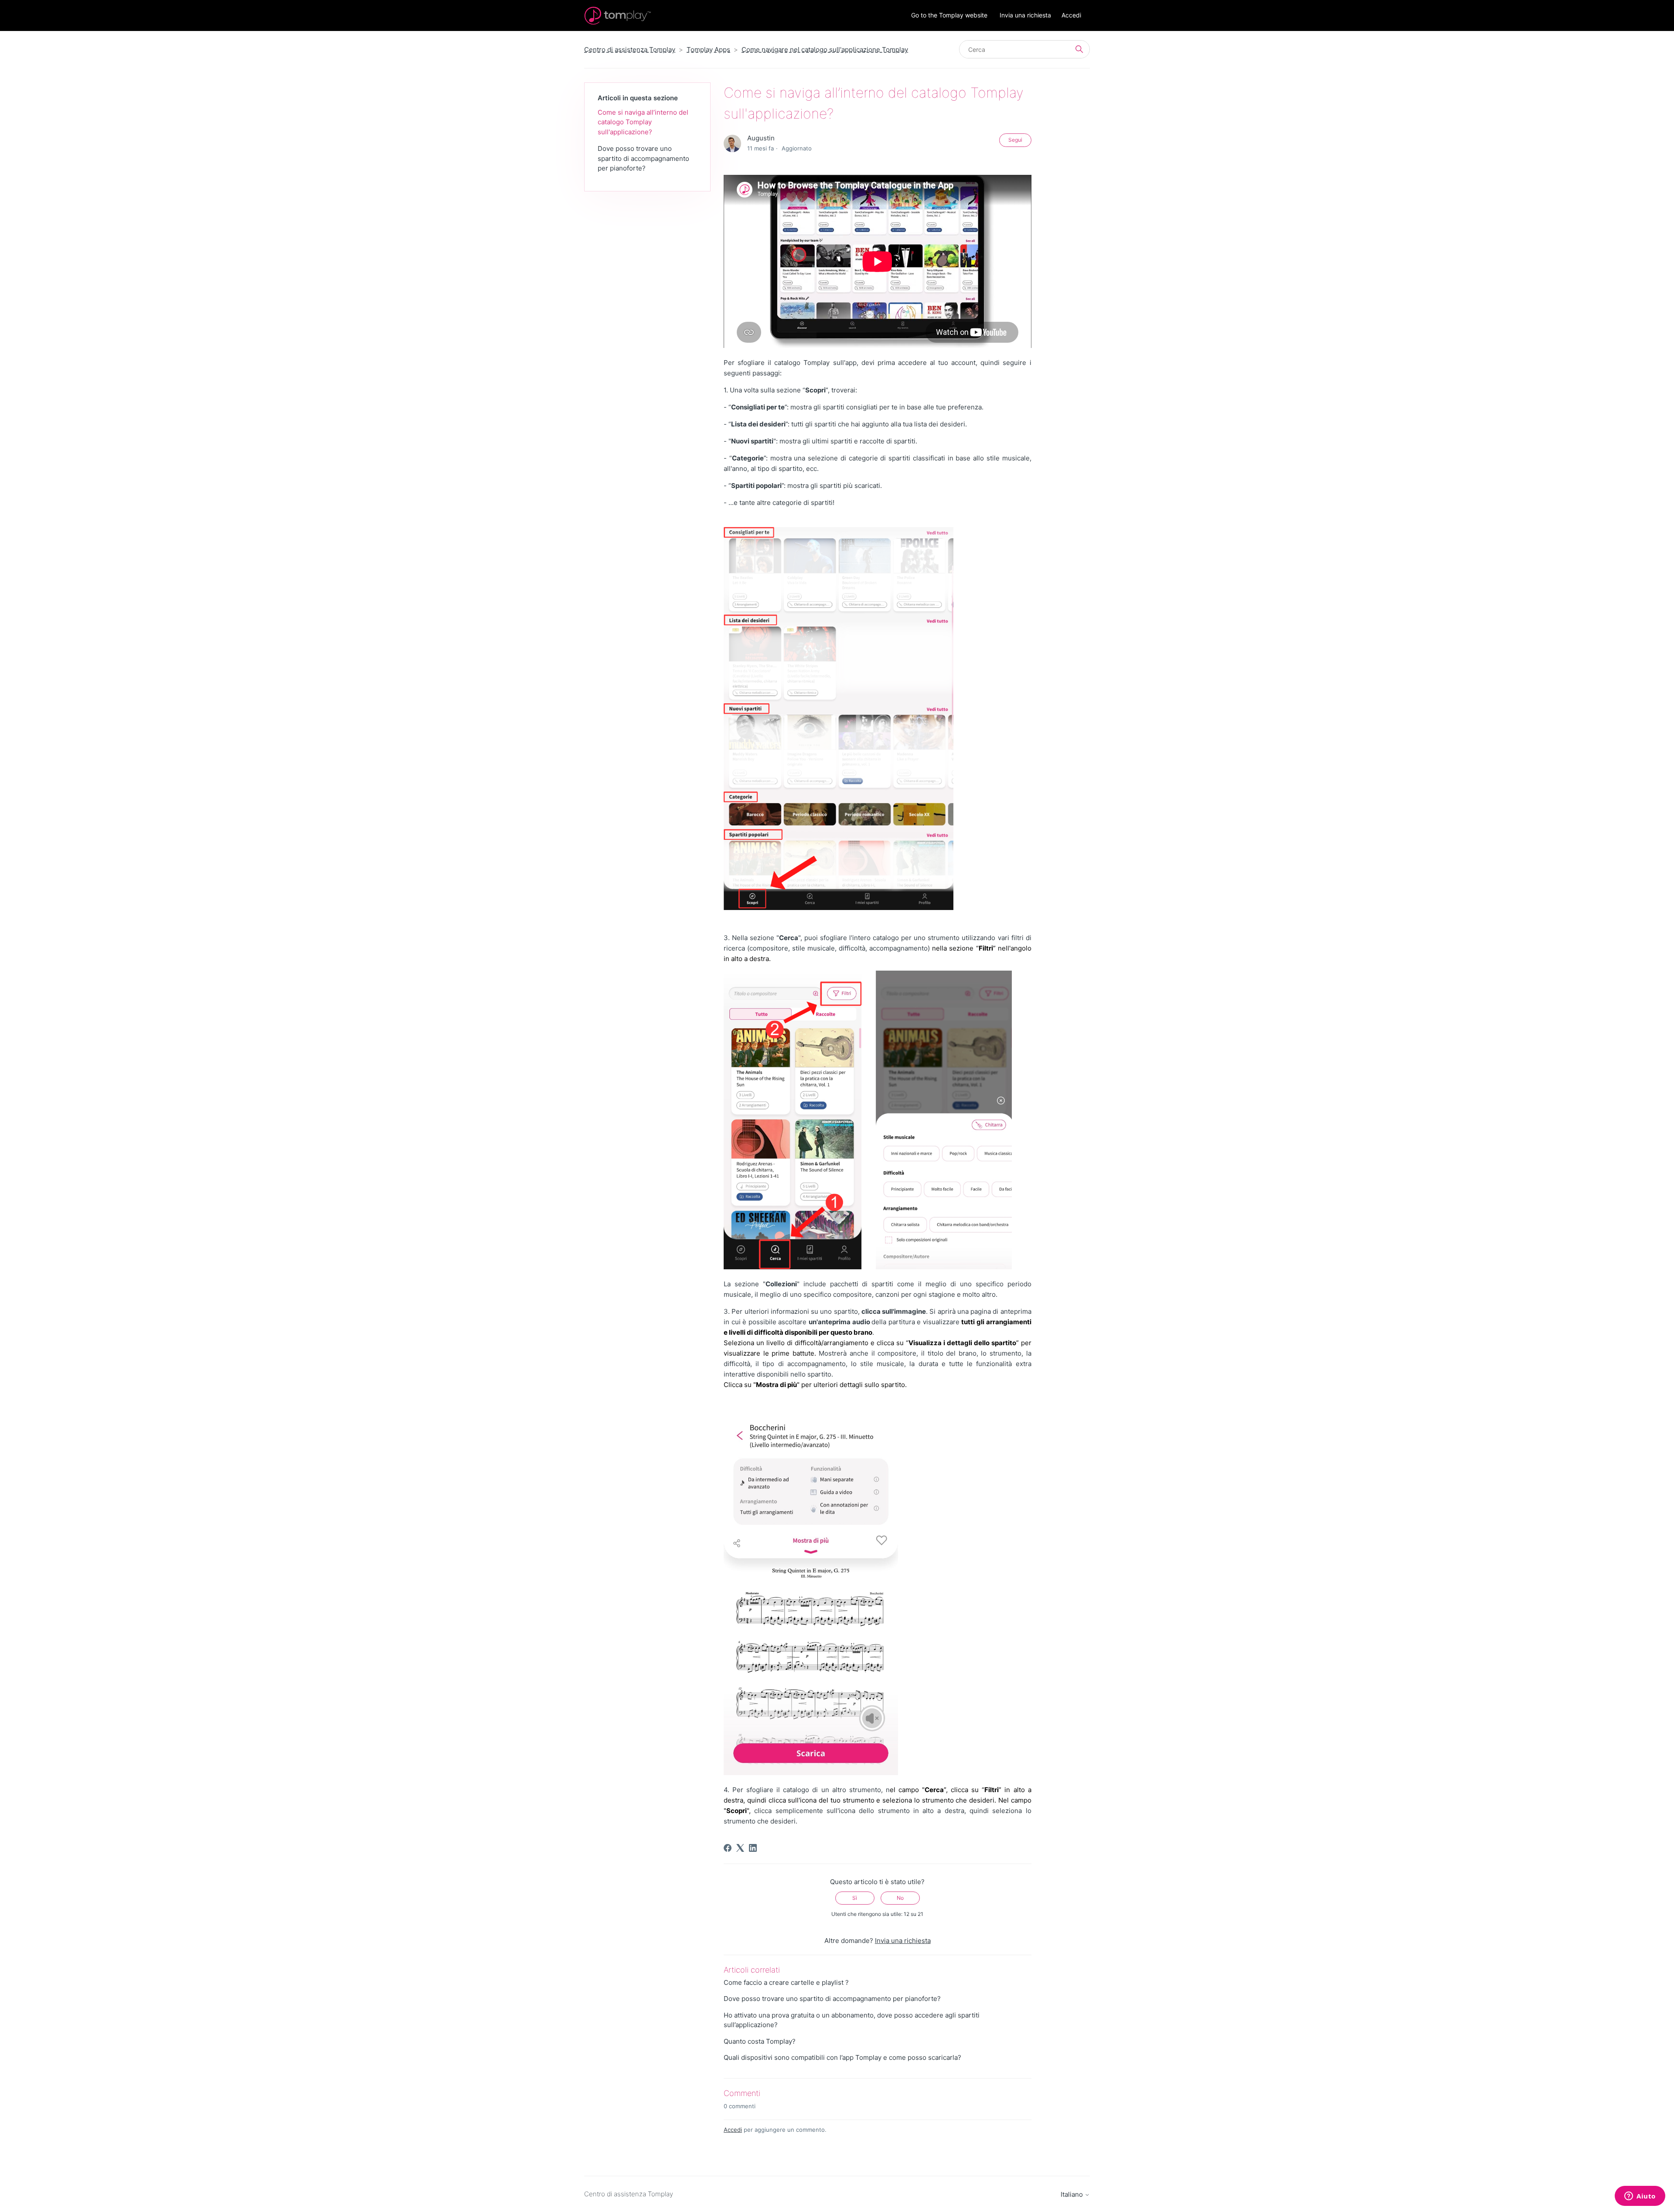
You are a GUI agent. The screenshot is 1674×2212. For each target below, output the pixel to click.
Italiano (1073, 2194)
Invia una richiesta (1025, 15)
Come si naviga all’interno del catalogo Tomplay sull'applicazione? (643, 122)
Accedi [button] (1071, 15)
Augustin (761, 138)
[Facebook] (728, 1848)
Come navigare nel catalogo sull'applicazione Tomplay (825, 49)
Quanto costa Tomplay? (760, 2041)
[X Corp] (740, 1848)
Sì (855, 1898)
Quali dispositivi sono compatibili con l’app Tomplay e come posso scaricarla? (842, 2057)
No (900, 1898)
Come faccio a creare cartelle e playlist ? (786, 1982)
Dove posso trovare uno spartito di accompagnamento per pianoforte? (643, 158)
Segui (1015, 140)
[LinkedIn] (753, 1848)
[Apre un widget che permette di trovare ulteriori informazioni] (1640, 2197)
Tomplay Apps (708, 49)
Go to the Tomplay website (949, 15)
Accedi (733, 2130)
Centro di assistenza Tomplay (630, 49)
